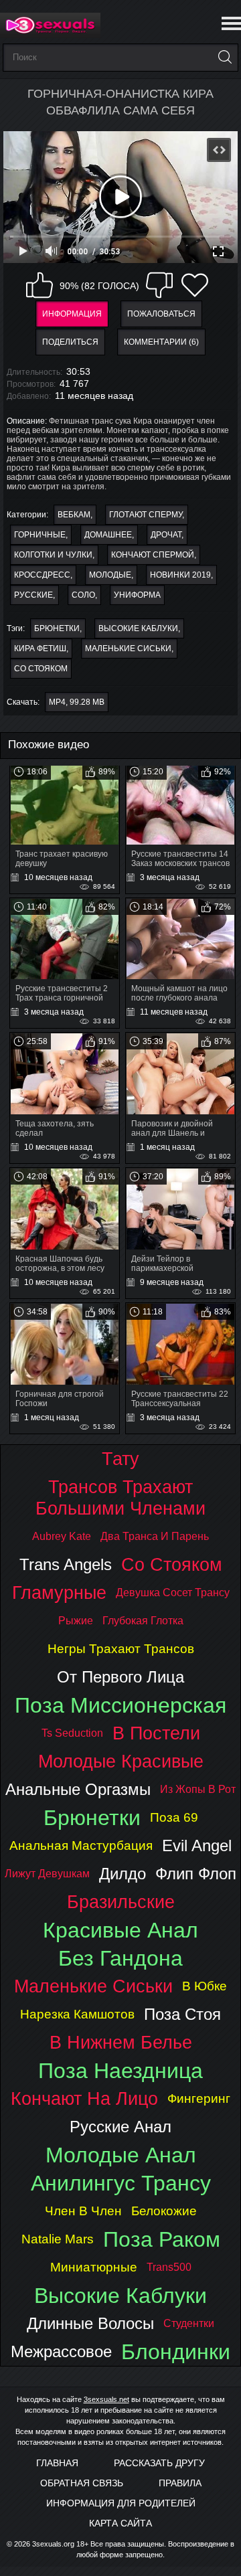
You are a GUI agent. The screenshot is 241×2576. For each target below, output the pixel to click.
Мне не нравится (159, 285)
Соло (83, 595)
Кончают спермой (153, 555)
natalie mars (58, 2239)
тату (120, 1459)
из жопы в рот (198, 1789)
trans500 (169, 2267)
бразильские (121, 1902)
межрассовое (61, 2351)
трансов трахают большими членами (120, 1497)
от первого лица (120, 1677)
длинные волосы (90, 2323)
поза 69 (174, 1817)
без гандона (120, 1958)
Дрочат (166, 535)
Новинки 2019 (180, 575)
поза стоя (182, 2014)
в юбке (205, 1986)
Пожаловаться (161, 314)
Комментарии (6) (161, 342)
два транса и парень (155, 1536)
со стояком (41, 669)
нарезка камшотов (77, 2014)
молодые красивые (121, 1761)
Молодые (110, 575)
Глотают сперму (146, 515)
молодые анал (121, 2155)
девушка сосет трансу (173, 1593)
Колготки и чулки (53, 555)
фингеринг (199, 2098)
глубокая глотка (143, 1621)
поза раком (162, 2239)
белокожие (164, 2211)
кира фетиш (40, 649)
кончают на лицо (84, 2098)
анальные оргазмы (78, 1789)
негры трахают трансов (121, 1649)
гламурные (59, 1593)
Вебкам (74, 515)
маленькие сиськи (128, 649)
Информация (72, 314)
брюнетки (57, 628)
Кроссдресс (42, 575)
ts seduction (72, 1733)
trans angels (66, 1564)
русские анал (120, 2127)
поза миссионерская (120, 1705)
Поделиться (70, 342)
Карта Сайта (120, 2523)
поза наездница (120, 2071)
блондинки (176, 2352)
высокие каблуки (138, 628)
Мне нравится (39, 285)
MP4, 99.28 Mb (77, 702)
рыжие (76, 1621)
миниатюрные (94, 2267)
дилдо (123, 1874)
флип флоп (196, 1874)
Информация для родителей (121, 2503)
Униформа (137, 595)
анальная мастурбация (81, 1845)
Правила (180, 2483)
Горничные (40, 535)
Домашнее (108, 535)
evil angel (197, 1845)
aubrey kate (62, 1536)
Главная (57, 2463)
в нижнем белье (121, 2042)
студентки (189, 2323)
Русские (33, 595)
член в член (83, 2211)
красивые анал (120, 1930)
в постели (156, 1733)
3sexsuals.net (106, 2399)
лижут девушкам (47, 1874)
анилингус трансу (121, 2183)
